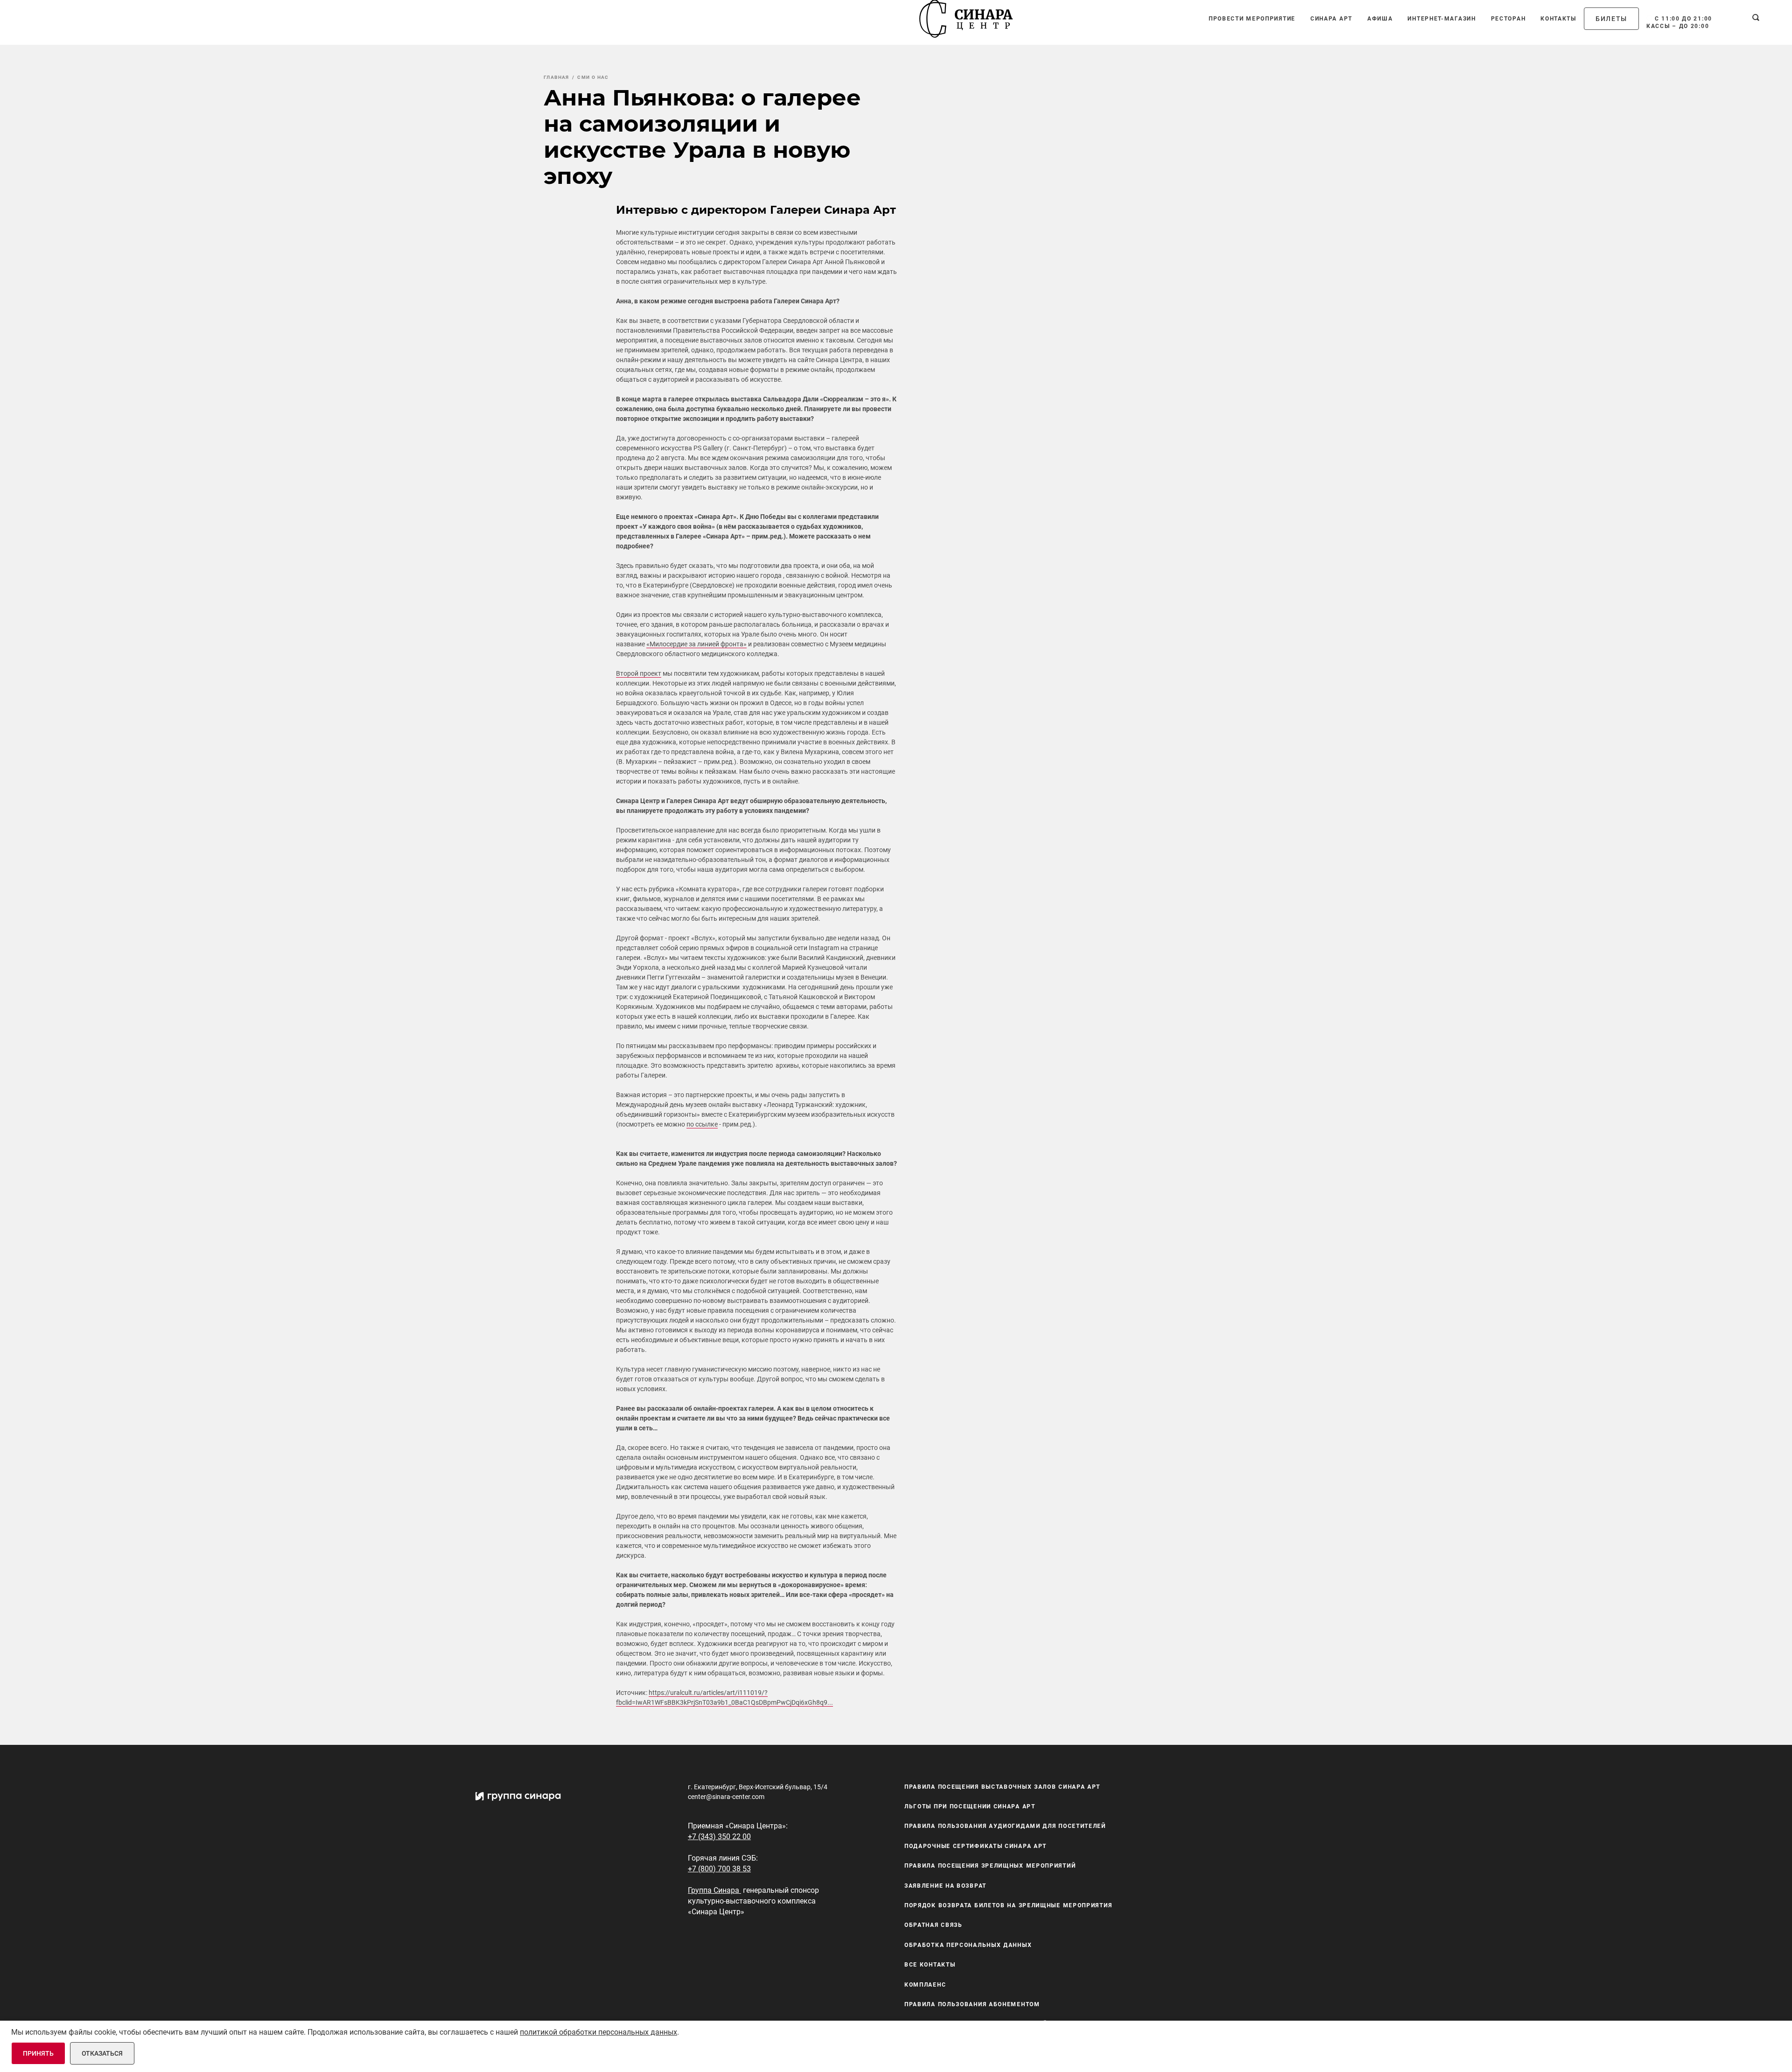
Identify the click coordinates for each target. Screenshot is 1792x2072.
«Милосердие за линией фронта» (696, 644)
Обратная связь (934, 1925)
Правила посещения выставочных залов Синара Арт (1002, 1787)
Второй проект (639, 673)
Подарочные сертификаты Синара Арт (976, 1846)
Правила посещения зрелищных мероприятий (990, 1866)
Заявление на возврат (945, 1886)
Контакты (1558, 19)
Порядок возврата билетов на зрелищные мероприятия (1008, 1905)
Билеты (1611, 19)
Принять (38, 2053)
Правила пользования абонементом (972, 2004)
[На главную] (966, 19)
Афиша (1380, 19)
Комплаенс (925, 1985)
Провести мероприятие (1252, 19)
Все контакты (930, 1965)
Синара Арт (1331, 19)
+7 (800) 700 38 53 (719, 1869)
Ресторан (1508, 19)
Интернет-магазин (1442, 19)
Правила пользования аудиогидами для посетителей (1005, 1827)
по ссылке (702, 1124)
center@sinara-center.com (726, 1797)
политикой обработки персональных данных (598, 2032)
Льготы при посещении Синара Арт (970, 1806)
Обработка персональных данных (968, 1945)
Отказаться (102, 2053)
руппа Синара (715, 1890)
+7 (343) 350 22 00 (719, 1837)
